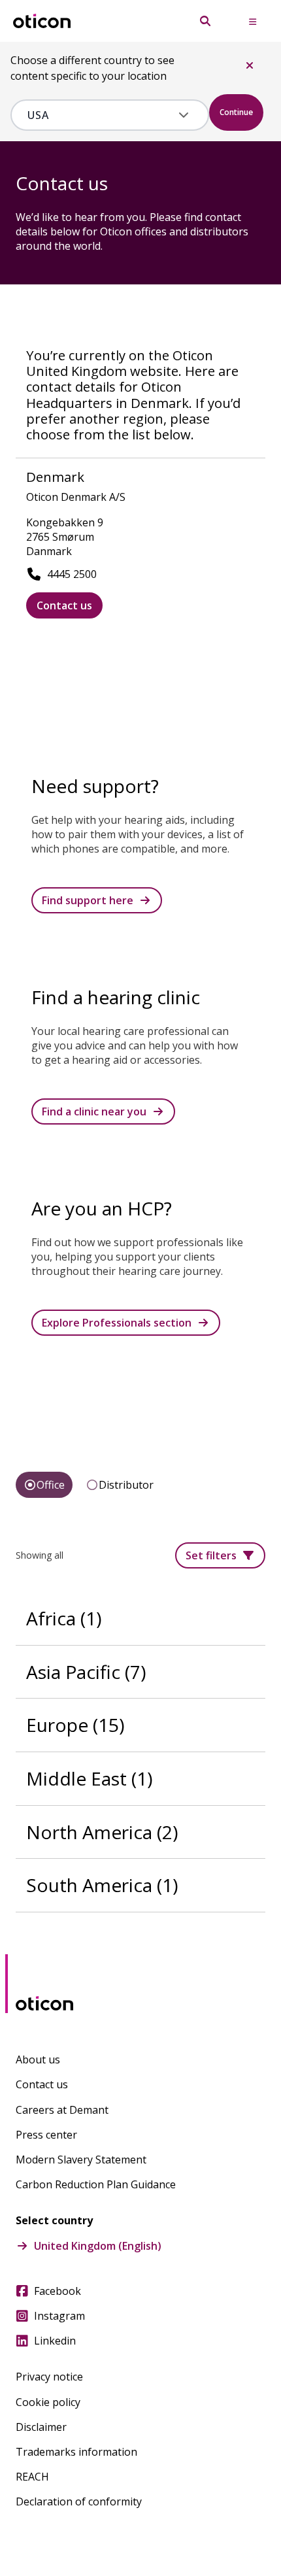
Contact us (64, 605)
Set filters (211, 1555)
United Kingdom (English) (98, 2246)
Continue (236, 112)
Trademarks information (76, 2452)
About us (38, 2059)
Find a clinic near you (94, 1111)
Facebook (58, 2291)
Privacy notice (49, 2377)
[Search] (205, 21)
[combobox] (100, 115)
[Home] (42, 21)
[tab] (44, 1485)
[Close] (250, 65)
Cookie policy (48, 2402)
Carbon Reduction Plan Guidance (96, 2184)
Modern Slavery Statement (81, 2160)
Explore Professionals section (117, 1323)
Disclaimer (41, 2427)
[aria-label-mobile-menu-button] (252, 21)
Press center (46, 2135)
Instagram (59, 2316)
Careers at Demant (62, 2110)
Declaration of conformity (79, 2501)
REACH (32, 2477)
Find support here (88, 900)
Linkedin (55, 2341)
